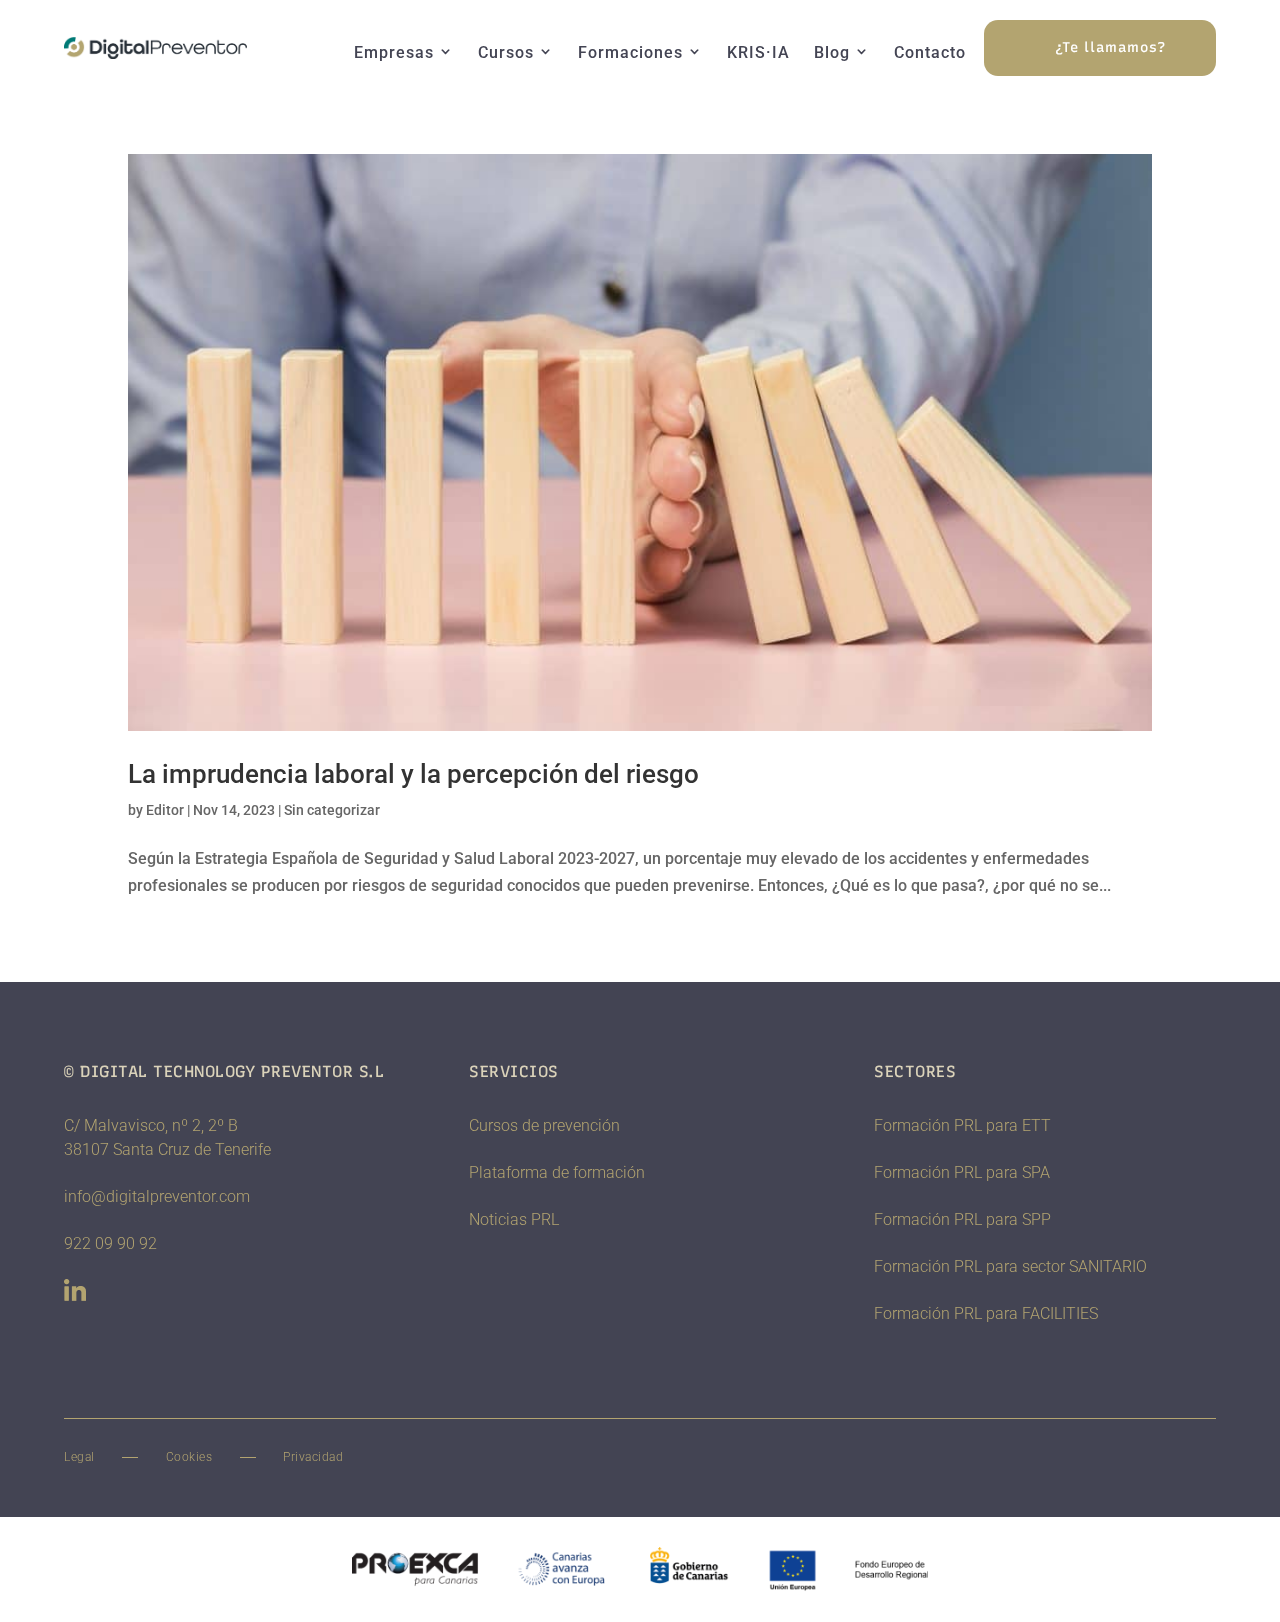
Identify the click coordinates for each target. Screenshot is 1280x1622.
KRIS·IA (758, 52)
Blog (832, 52)
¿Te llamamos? (1110, 47)
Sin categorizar (332, 810)
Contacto (930, 52)
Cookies (189, 1457)
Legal (79, 1457)
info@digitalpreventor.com (157, 1196)
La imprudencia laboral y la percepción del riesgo (413, 774)
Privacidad (313, 1457)
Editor (165, 810)
